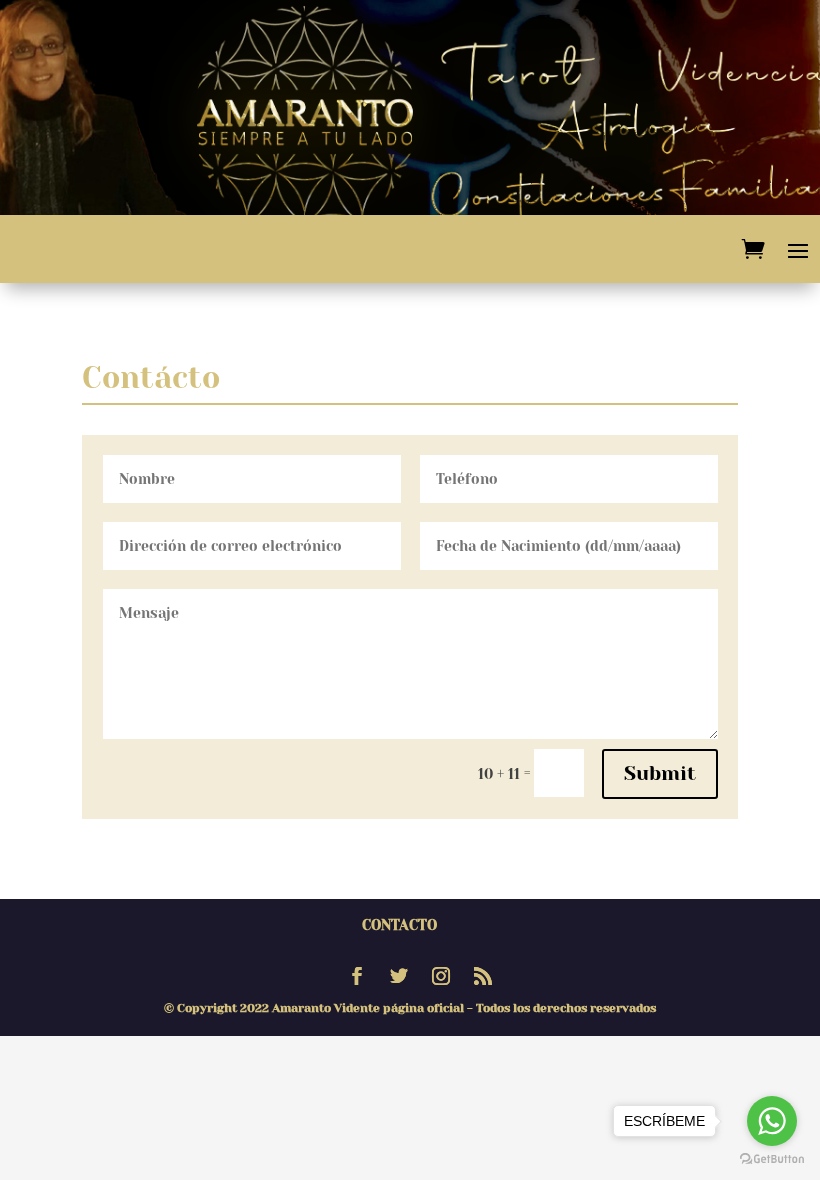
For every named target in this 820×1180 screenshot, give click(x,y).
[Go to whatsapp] (772, 1121)
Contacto (399, 925)
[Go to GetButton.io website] (772, 1159)
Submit (660, 773)
